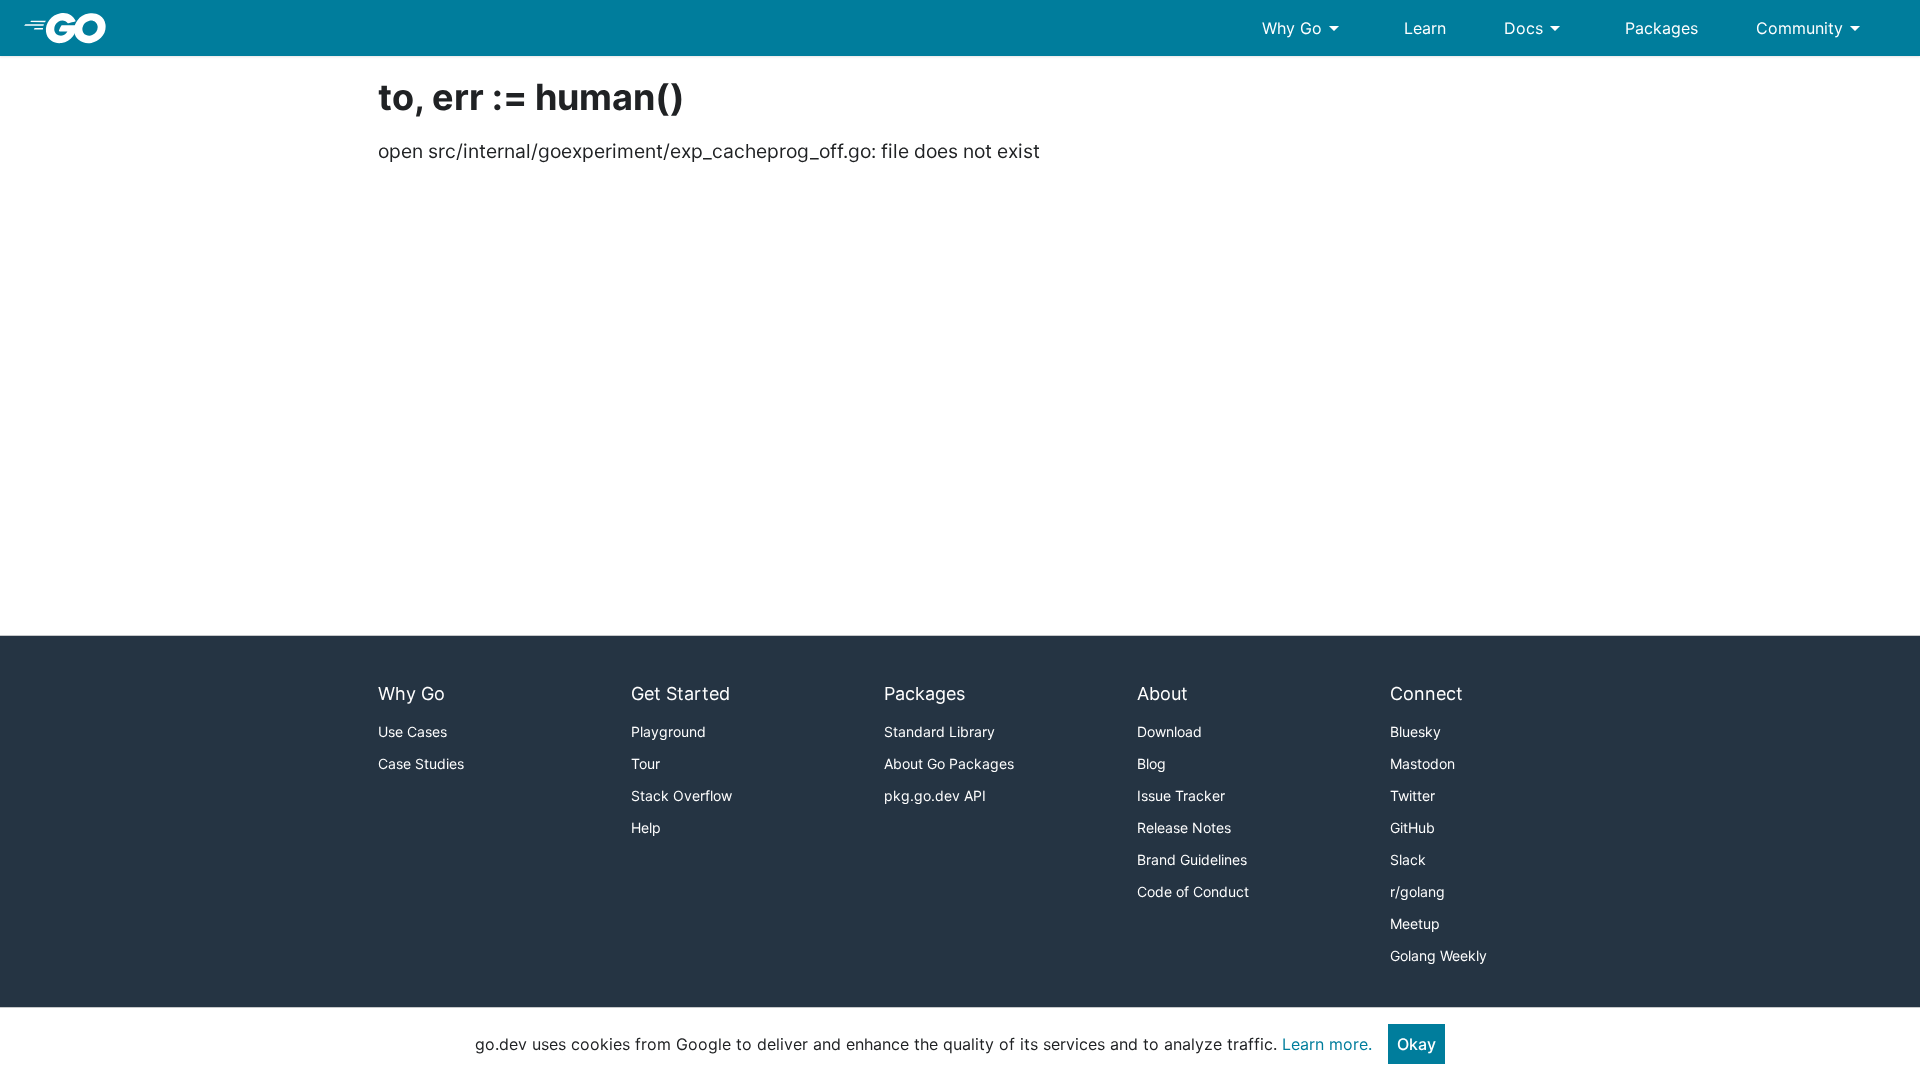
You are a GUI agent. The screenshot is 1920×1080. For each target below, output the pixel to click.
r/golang (1417, 891)
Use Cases (412, 731)
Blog (1151, 763)
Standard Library (939, 731)
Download (1169, 731)
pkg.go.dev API (935, 795)
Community (1811, 28)
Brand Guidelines (1192, 859)
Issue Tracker (1181, 795)
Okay (1416, 1044)
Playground (668, 731)
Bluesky (1415, 731)
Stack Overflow (681, 795)
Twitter (1412, 795)
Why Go (1304, 28)
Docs (1535, 28)
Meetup (1415, 923)
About (1162, 693)
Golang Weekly (1438, 955)
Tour (645, 763)
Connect (1426, 693)
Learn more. (1327, 1044)
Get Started (680, 693)
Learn (1425, 28)
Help (646, 827)
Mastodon (1422, 763)
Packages (1661, 28)
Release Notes (1184, 827)
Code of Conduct (1193, 891)
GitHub (1412, 827)
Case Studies (421, 763)
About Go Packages (949, 763)
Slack (1408, 859)
